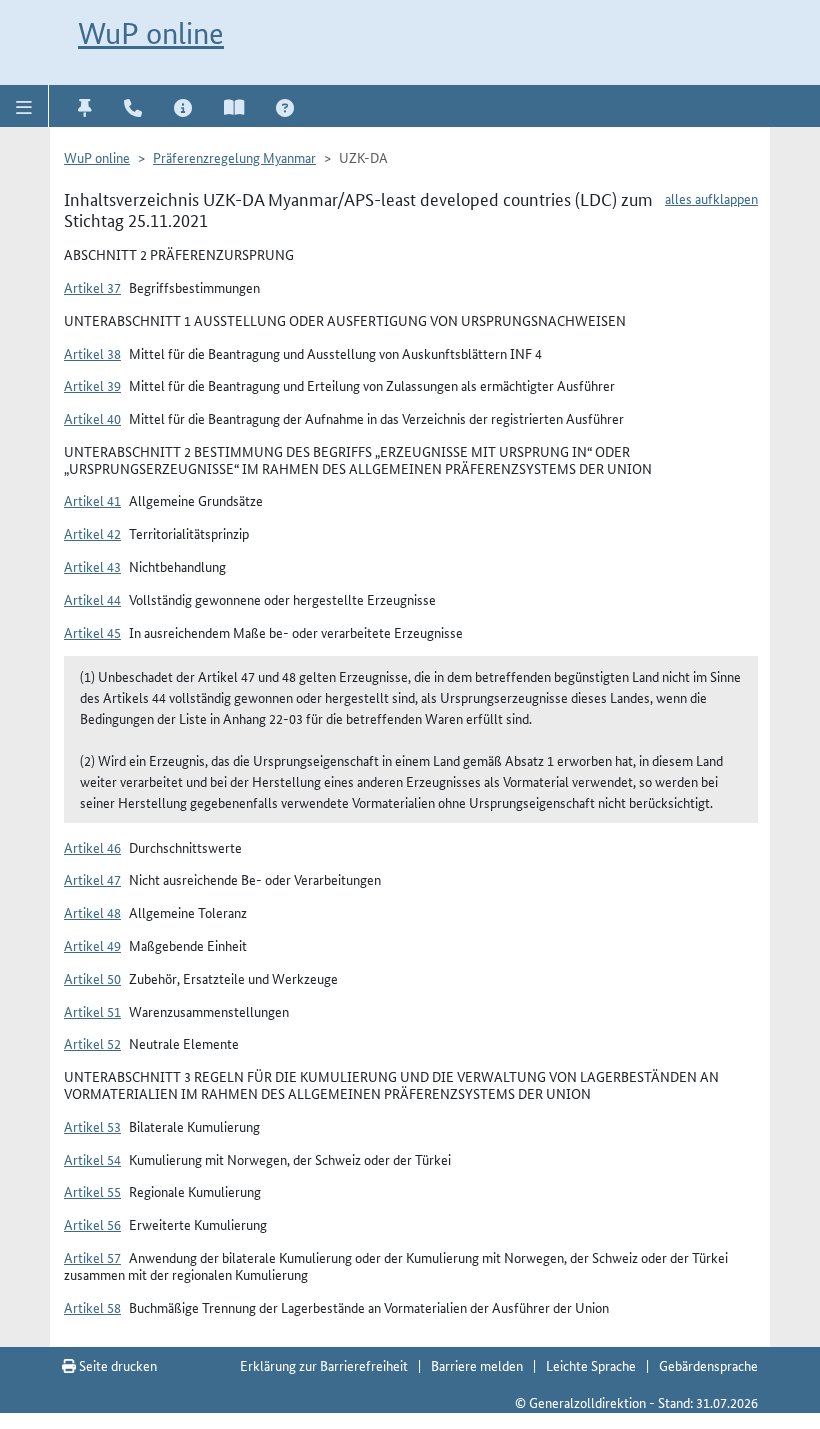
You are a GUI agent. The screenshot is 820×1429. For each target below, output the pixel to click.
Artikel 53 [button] (92, 1126)
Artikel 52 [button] (92, 1043)
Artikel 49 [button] (92, 945)
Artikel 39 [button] (92, 385)
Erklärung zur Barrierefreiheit (324, 1365)
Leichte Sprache (591, 1365)
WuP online (151, 33)
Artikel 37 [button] (92, 287)
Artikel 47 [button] (92, 879)
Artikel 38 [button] (92, 353)
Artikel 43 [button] (92, 566)
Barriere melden (477, 1365)
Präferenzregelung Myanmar (234, 157)
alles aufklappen (711, 198)
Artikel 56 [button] (92, 1224)
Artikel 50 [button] (92, 978)
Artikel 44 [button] (92, 599)
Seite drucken (116, 1365)
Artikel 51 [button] (92, 1011)
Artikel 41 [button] (92, 500)
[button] (24, 106)
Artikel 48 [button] (92, 912)
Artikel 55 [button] (92, 1191)
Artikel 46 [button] (92, 847)
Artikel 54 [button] (92, 1159)
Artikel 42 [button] (92, 533)
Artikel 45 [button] (92, 632)
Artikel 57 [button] (92, 1257)
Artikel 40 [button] (92, 418)
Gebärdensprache (708, 1365)
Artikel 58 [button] (92, 1307)
